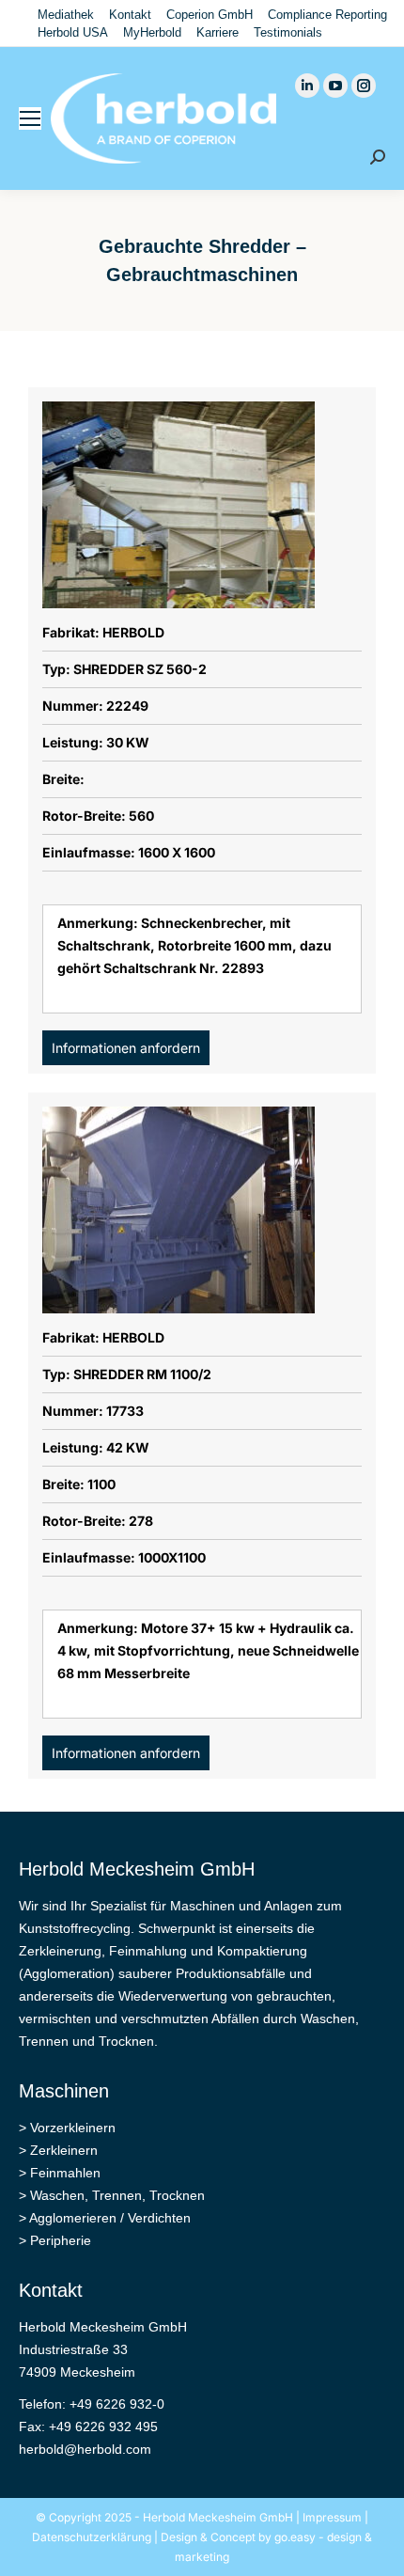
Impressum (332, 2517)
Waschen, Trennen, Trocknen (117, 2195)
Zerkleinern (64, 2150)
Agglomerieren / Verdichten (110, 2218)
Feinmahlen (65, 2173)
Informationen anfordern (126, 1048)
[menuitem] (66, 15)
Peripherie (61, 2240)
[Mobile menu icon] (30, 118)
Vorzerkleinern (73, 2128)
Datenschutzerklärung (92, 2537)
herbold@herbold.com (85, 2449)
